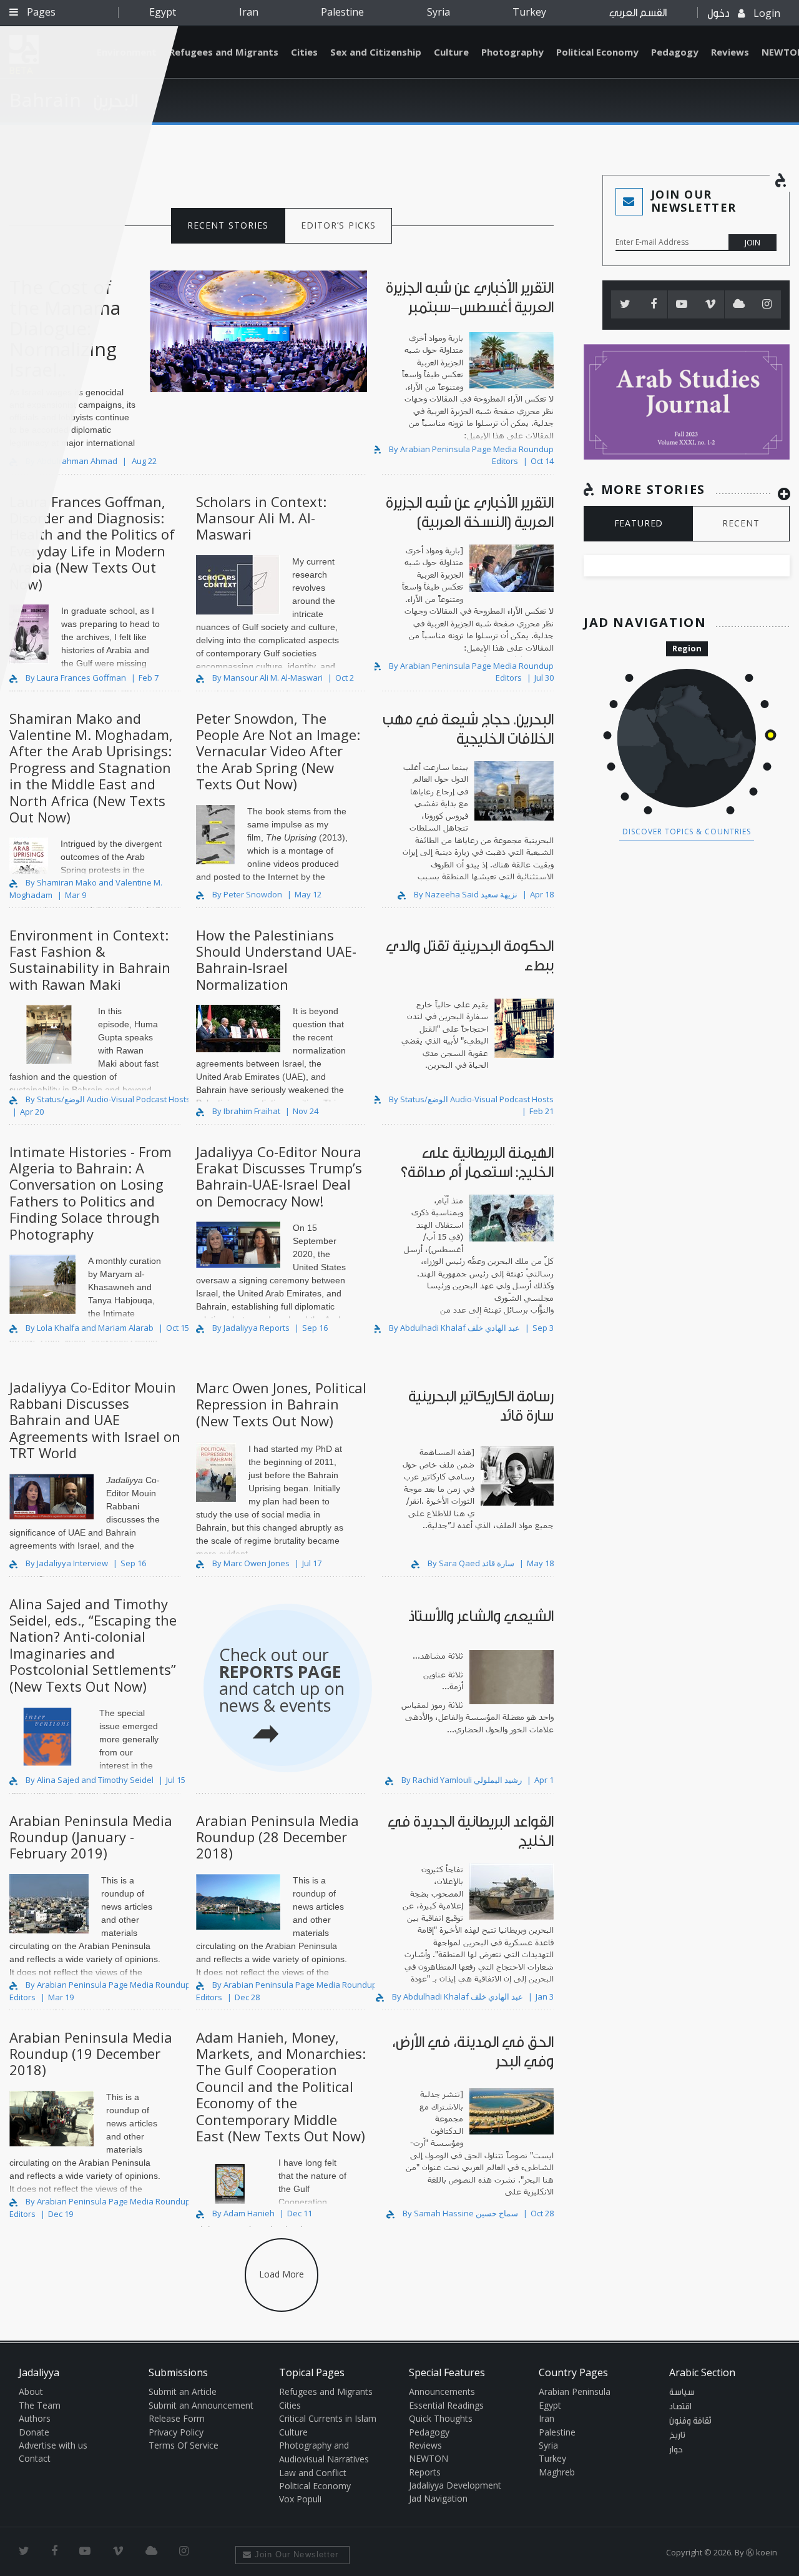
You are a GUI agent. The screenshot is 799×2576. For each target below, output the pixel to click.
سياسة (682, 2392)
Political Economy (597, 52)
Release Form (177, 2418)
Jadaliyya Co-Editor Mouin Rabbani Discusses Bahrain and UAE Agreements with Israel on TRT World (95, 1420)
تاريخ (677, 2435)
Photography (512, 52)
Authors (35, 2418)
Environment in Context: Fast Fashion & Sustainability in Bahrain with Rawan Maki (90, 960)
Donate (34, 2432)
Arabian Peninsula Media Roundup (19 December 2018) (91, 2054)
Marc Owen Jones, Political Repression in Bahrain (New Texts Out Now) (281, 1404)
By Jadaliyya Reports (251, 1328)
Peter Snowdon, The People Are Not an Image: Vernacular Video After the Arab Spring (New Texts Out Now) (278, 751)
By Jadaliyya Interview (67, 1563)
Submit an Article (183, 2391)
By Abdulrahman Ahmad (71, 461)
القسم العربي (638, 13)
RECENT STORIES (228, 225)
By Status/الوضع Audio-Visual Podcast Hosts (107, 1099)
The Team (40, 2405)
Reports (425, 2472)
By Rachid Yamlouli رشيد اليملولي (462, 1780)
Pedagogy (675, 52)
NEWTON (429, 2458)
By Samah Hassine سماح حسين (460, 2213)
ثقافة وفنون (690, 2421)
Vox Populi (300, 2499)
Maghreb (557, 2472)
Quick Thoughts (441, 2418)
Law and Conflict (313, 2473)
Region (687, 648)
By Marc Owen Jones (251, 1563)
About (31, 2391)
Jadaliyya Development (455, 2485)
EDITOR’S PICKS (339, 225)
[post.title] (468, 398)
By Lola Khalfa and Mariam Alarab (90, 1328)
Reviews (730, 52)
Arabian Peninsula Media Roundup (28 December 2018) (277, 1837)
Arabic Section (702, 2372)
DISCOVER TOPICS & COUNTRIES (687, 832)
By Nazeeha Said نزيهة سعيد (466, 894)
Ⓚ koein (762, 2552)
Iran (249, 12)
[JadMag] (687, 402)
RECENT (741, 523)
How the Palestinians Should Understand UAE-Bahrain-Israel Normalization (276, 960)
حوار (676, 2450)
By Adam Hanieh (243, 2213)
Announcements (442, 2391)
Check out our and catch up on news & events (282, 1680)
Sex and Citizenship (376, 52)
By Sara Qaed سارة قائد (471, 1563)
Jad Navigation (438, 2498)
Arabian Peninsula (575, 2391)
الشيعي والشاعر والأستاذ (481, 1616)
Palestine (342, 12)
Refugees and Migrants (224, 52)
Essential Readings (446, 2405)
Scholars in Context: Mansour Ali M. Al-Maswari (261, 518)
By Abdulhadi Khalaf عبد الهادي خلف (454, 1328)
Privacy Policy (176, 2432)
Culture (451, 52)
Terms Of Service (184, 2445)
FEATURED (639, 523)
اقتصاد (680, 2407)
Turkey (529, 12)
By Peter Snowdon (247, 894)
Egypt (163, 12)
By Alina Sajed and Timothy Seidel (90, 1780)
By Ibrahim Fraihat (246, 1111)
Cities (304, 52)
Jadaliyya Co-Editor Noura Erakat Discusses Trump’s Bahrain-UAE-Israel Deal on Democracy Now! (279, 1176)
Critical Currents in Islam (328, 2418)
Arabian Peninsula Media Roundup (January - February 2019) (91, 1837)
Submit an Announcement (201, 2405)
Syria (439, 12)
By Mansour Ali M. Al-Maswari (267, 678)
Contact (35, 2458)
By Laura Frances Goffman (76, 678)
